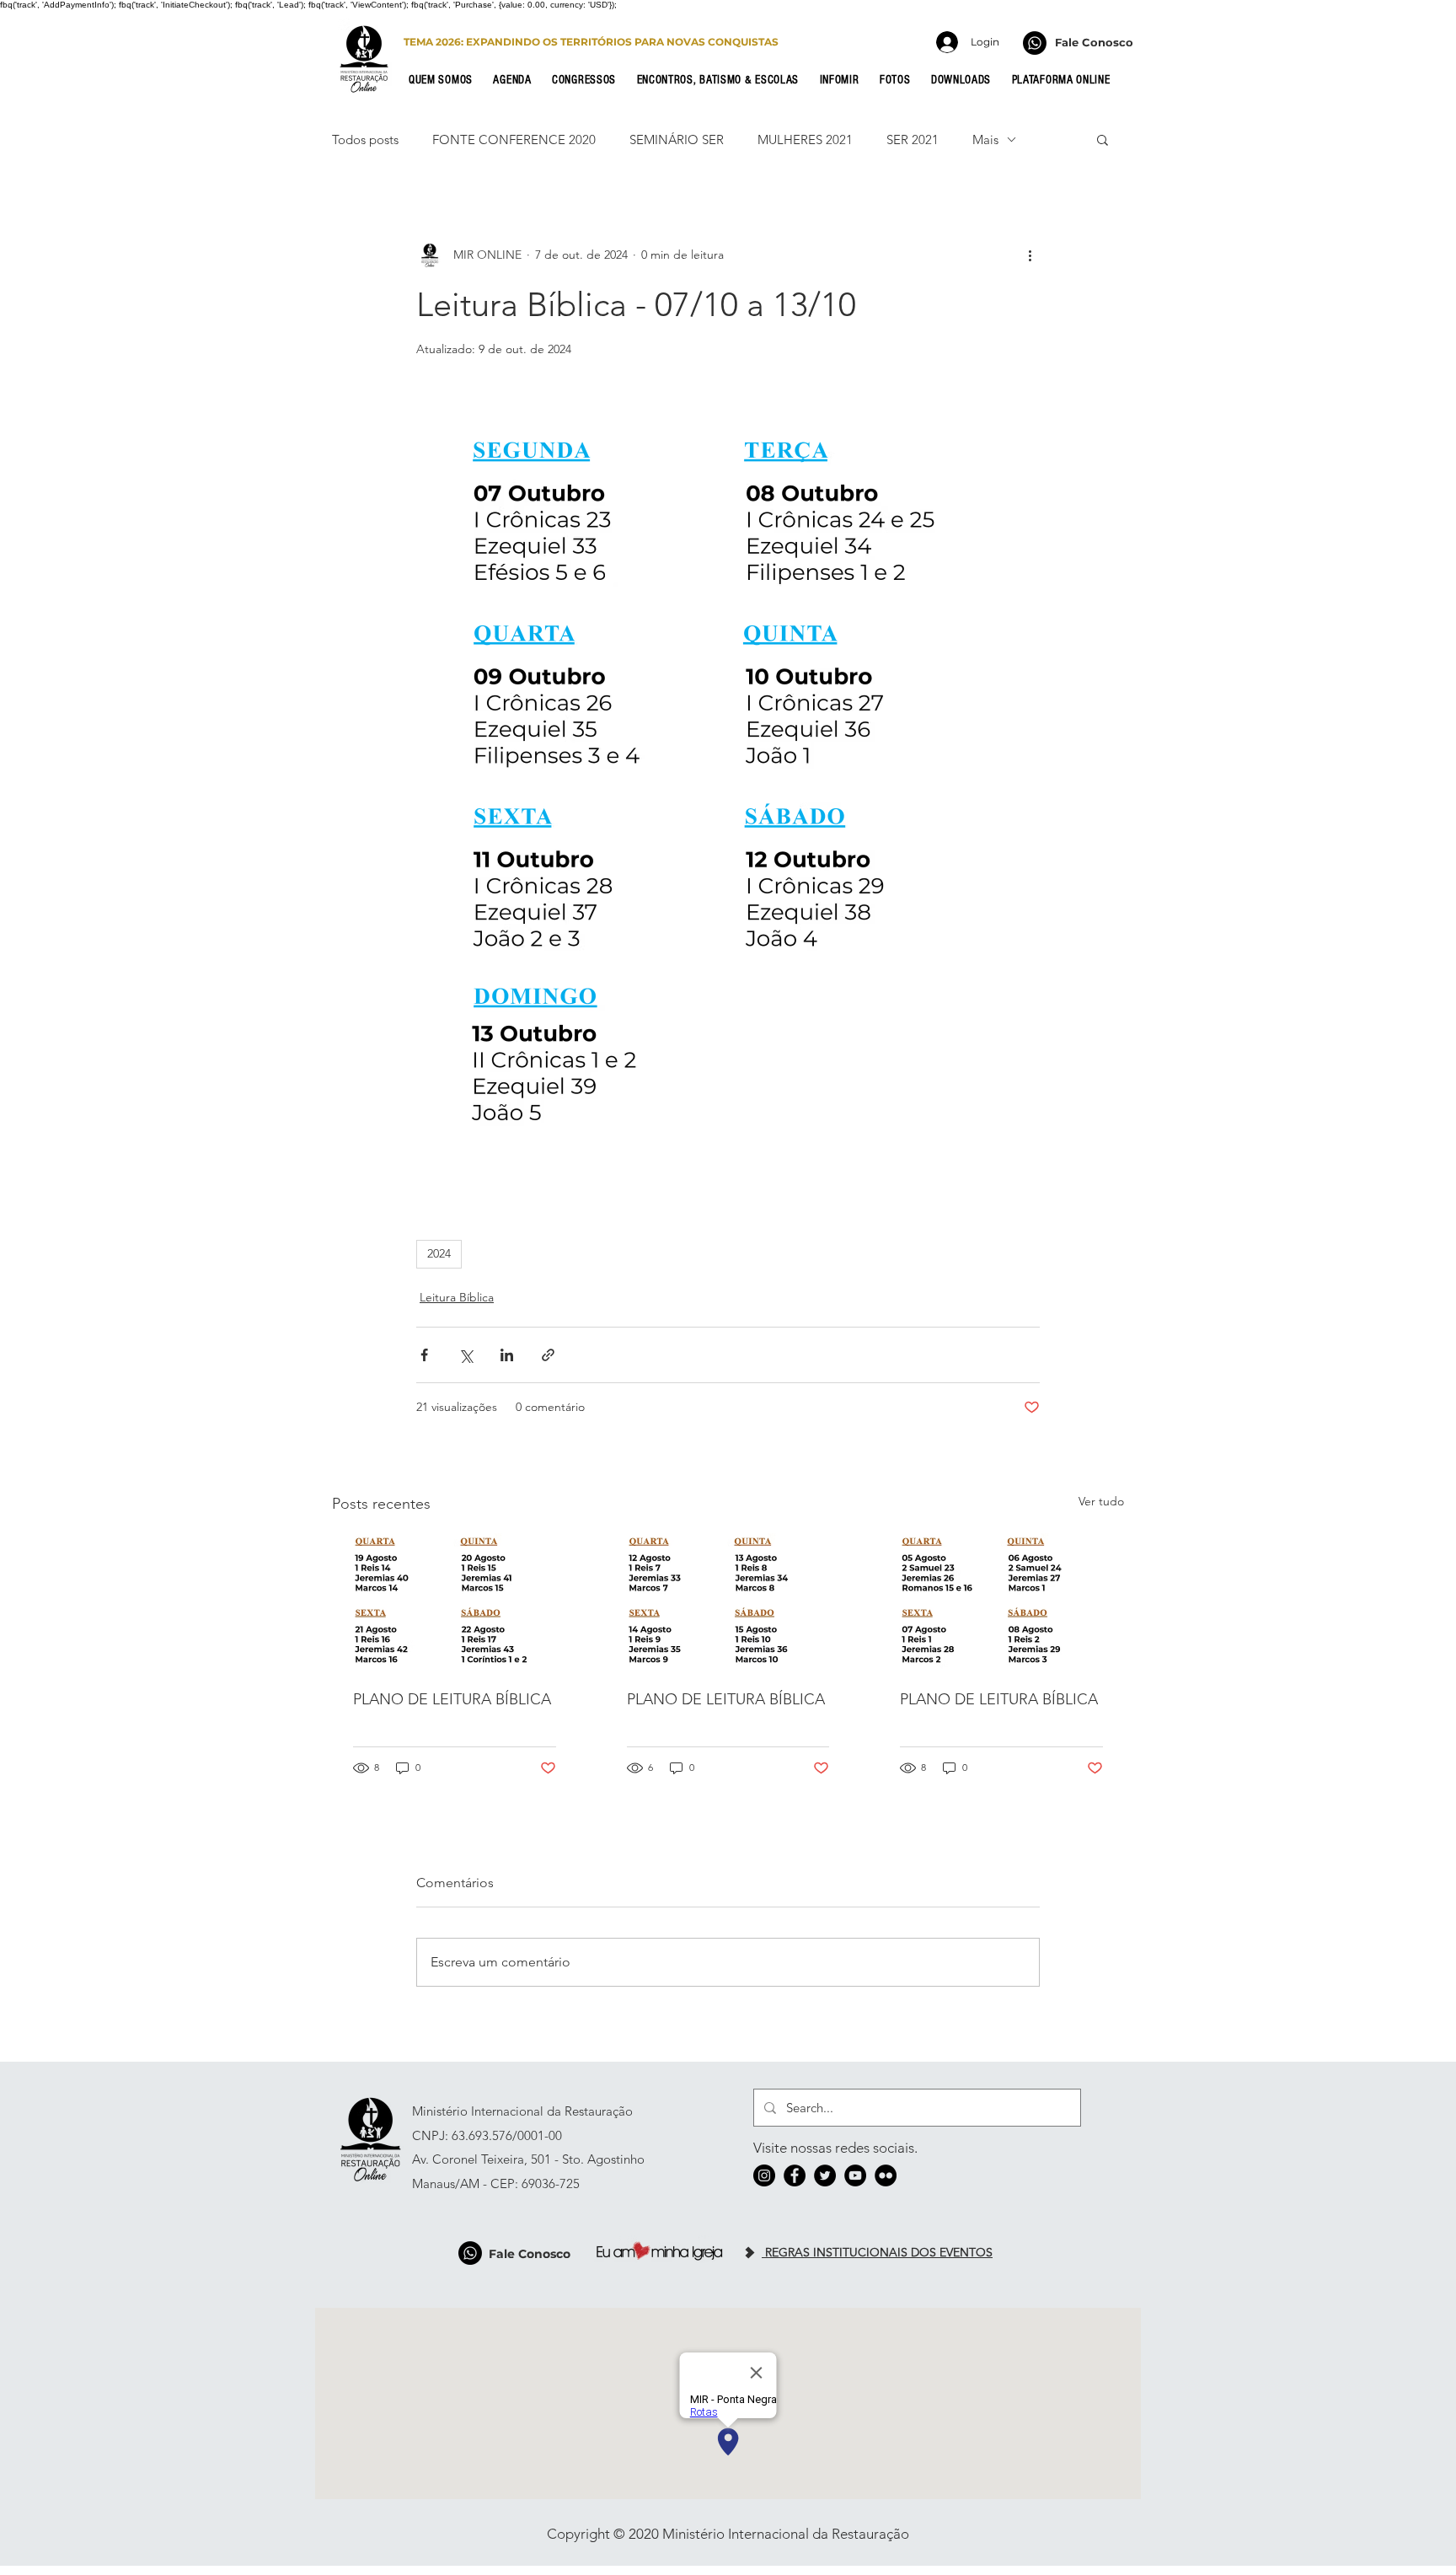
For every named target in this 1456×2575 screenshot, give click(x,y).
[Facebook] (795, 2175)
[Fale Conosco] (1035, 43)
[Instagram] (764, 2175)
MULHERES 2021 (805, 139)
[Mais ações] (1030, 255)
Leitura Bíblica (457, 1297)
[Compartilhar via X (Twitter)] (466, 1355)
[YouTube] (855, 2175)
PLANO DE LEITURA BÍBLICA (452, 1699)
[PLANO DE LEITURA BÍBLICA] (455, 1601)
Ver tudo (1101, 1501)
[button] (446, 80)
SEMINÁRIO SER (677, 139)
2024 (439, 1253)
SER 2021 (913, 139)
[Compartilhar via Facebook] (424, 1355)
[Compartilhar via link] (548, 1355)
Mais (985, 139)
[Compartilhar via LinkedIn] (507, 1355)
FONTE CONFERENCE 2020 (514, 139)
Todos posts (365, 139)
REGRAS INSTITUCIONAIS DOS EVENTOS (877, 2252)
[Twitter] (825, 2175)
